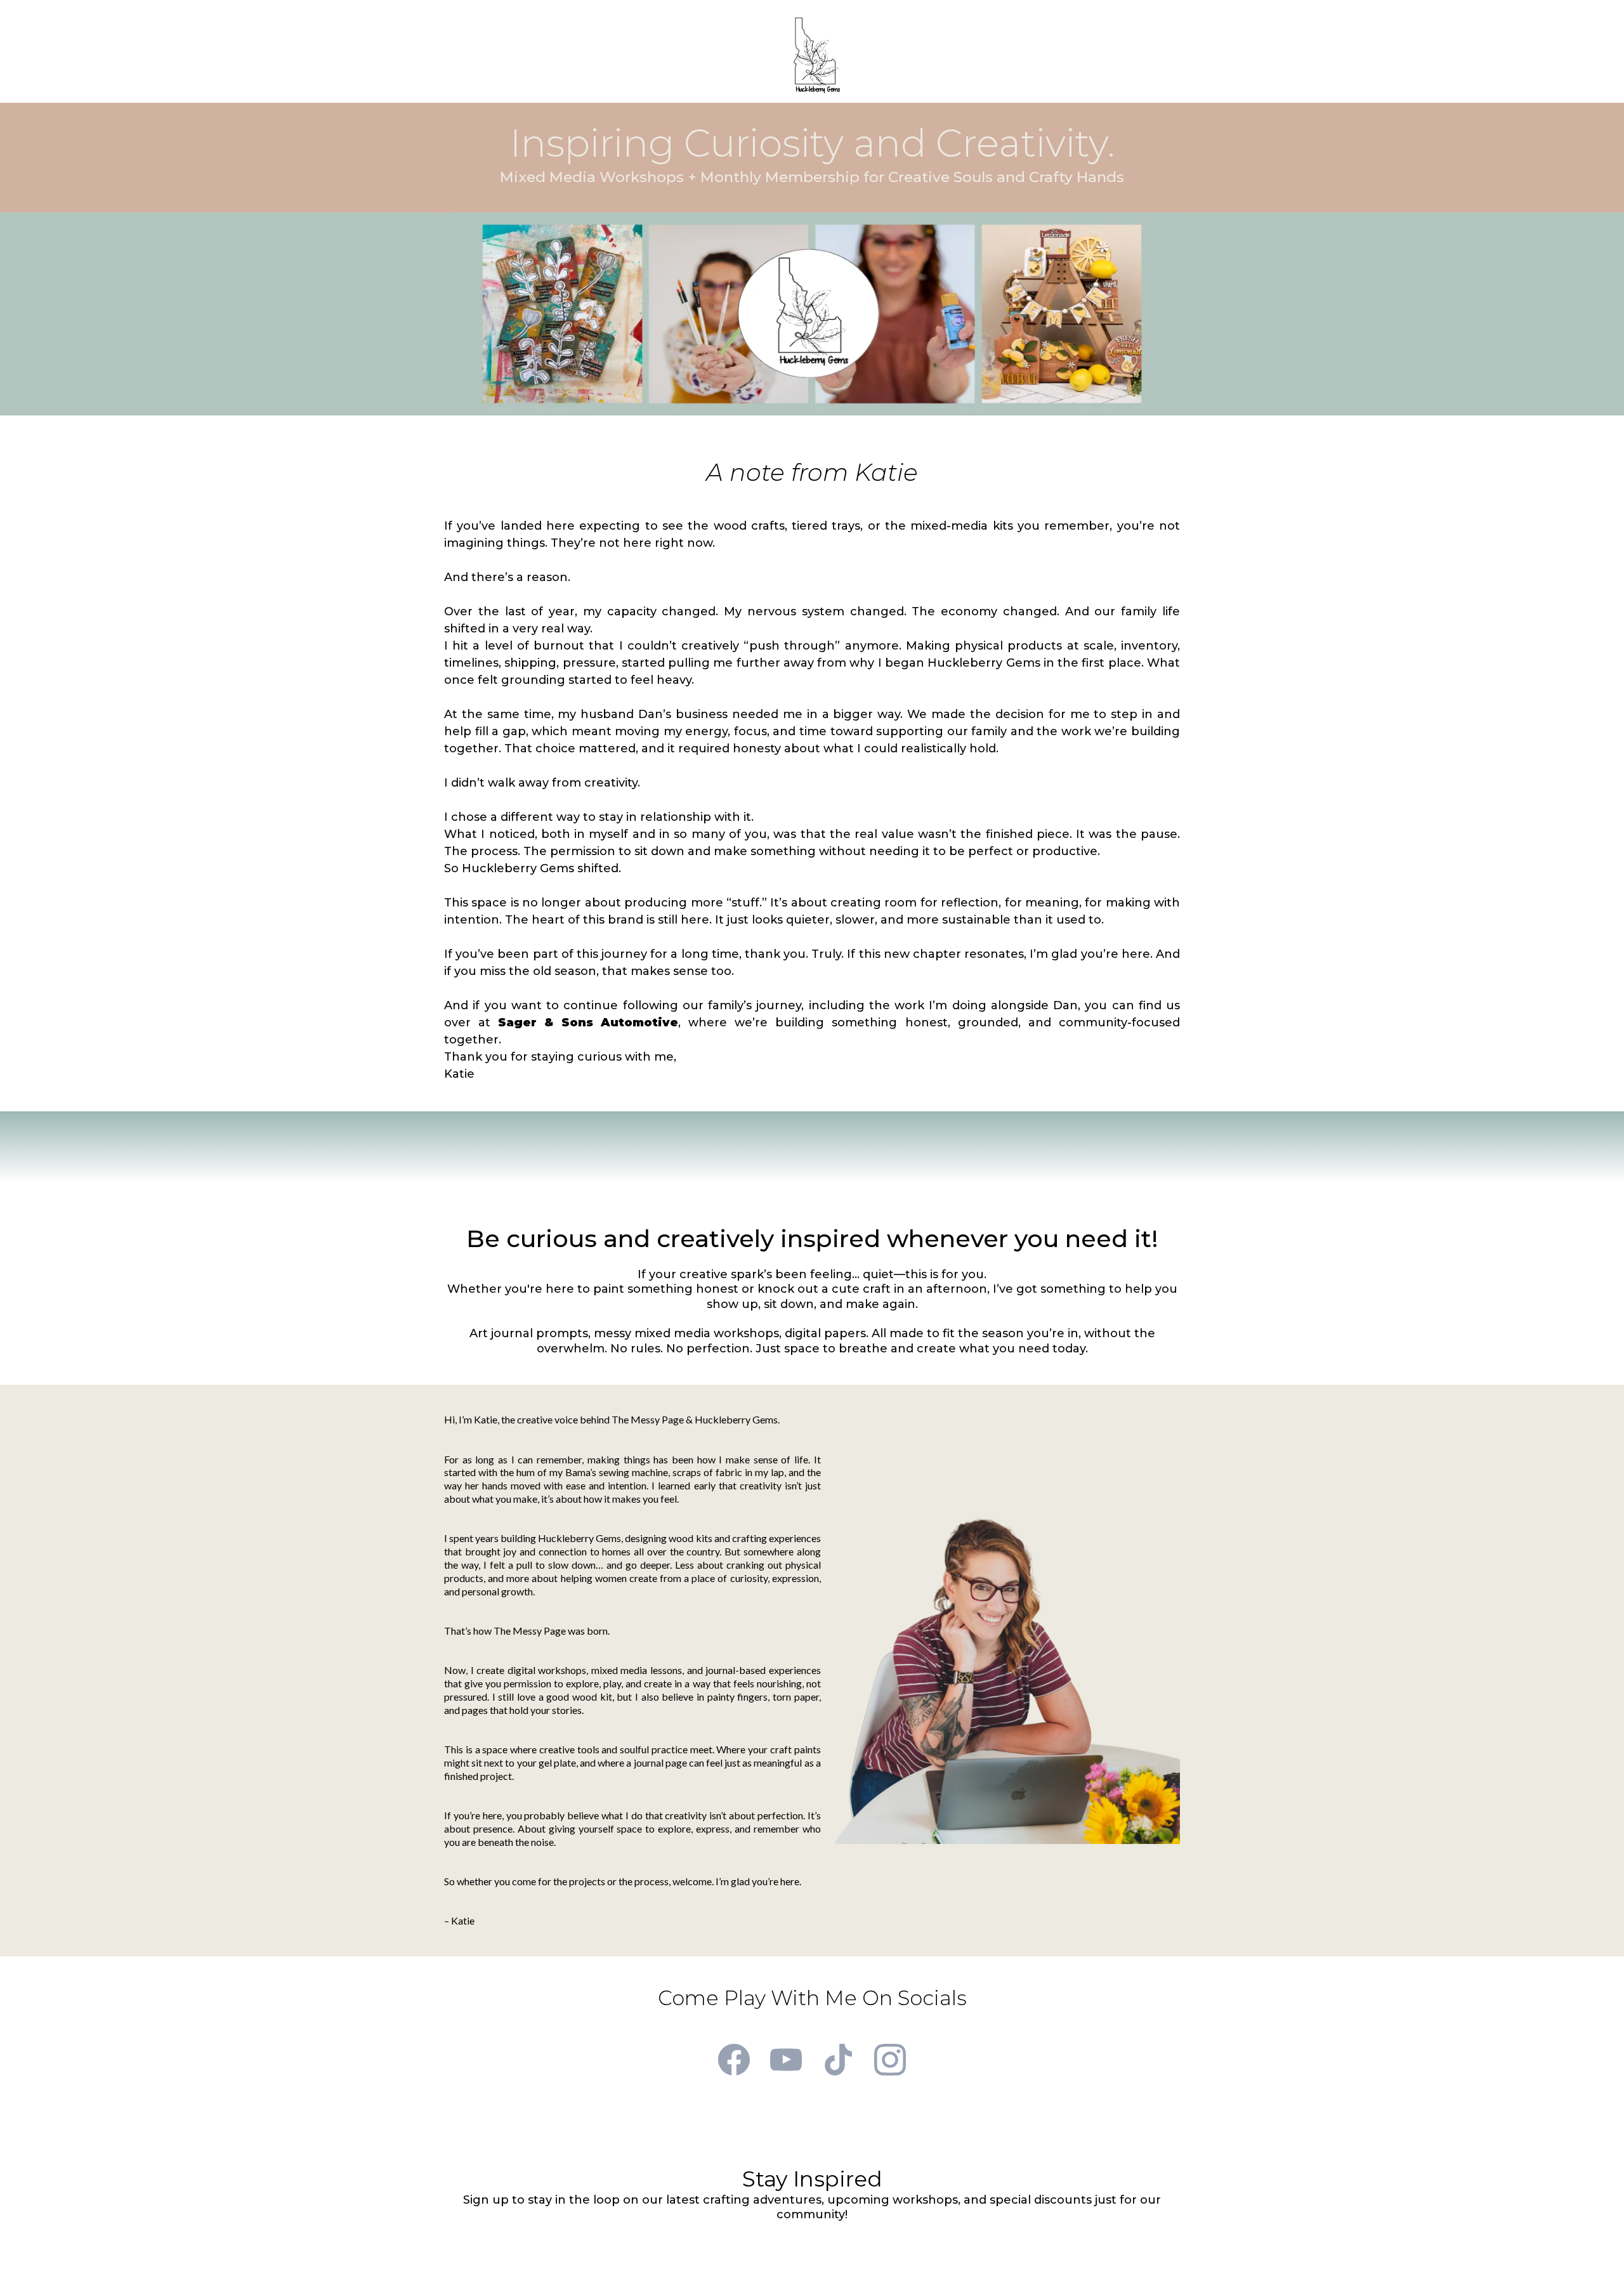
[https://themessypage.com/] (817, 55)
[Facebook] (734, 2060)
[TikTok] (838, 2060)
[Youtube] (786, 2060)
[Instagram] (890, 2060)
